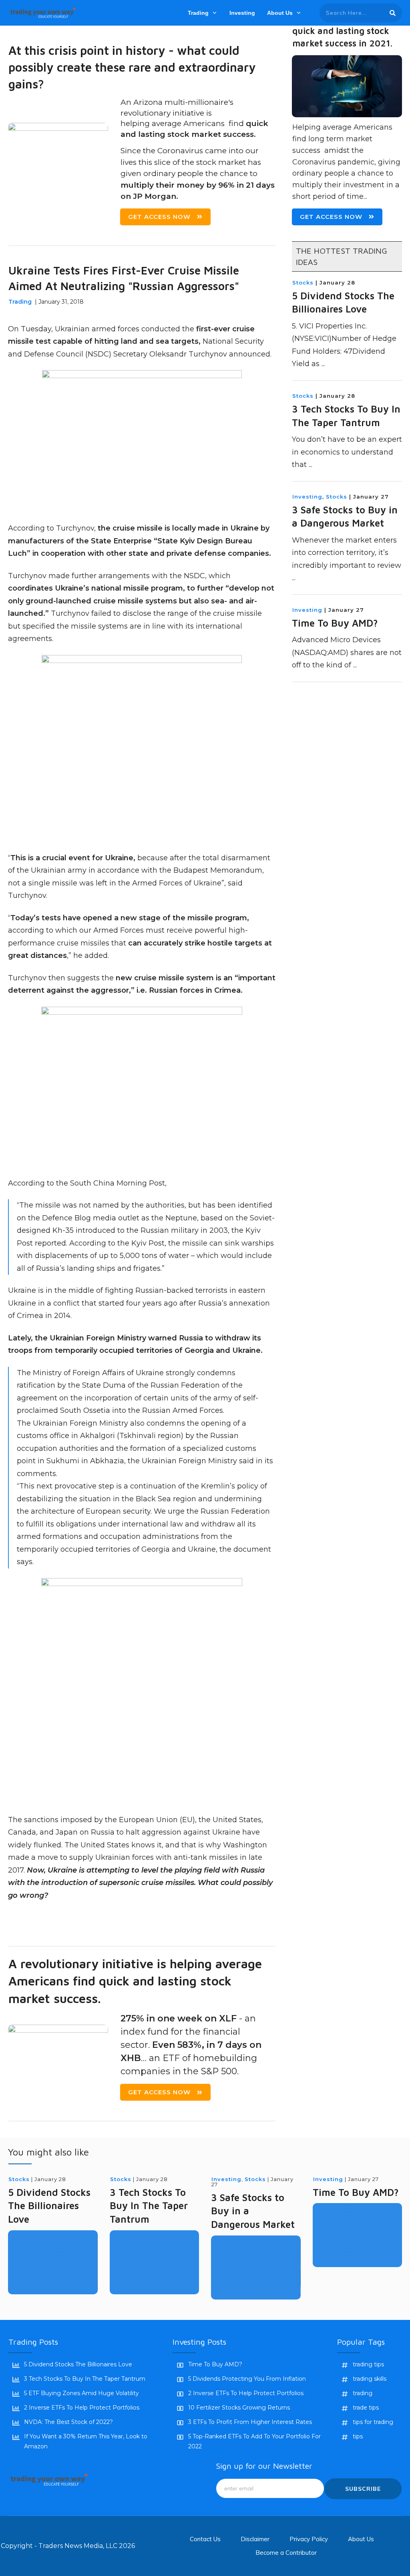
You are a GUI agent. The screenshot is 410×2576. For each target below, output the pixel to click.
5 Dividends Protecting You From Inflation (247, 2379)
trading (363, 2393)
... (323, 364)
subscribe (363, 2489)
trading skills (370, 2379)
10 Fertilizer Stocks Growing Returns (239, 2408)
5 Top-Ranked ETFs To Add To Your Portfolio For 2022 (254, 2441)
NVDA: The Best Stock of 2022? (68, 2422)
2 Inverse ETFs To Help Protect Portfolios (82, 2408)
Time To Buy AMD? (335, 623)
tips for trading (373, 2422)
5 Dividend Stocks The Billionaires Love (49, 2206)
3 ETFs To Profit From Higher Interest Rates (250, 2422)
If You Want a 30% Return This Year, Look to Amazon (86, 2441)
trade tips (366, 2408)
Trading (20, 302)
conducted (161, 329)
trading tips (368, 2364)
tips (358, 2436)
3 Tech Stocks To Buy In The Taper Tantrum (149, 2206)
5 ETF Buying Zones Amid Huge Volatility (81, 2393)
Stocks (303, 282)
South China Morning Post (118, 1183)
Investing (307, 497)
